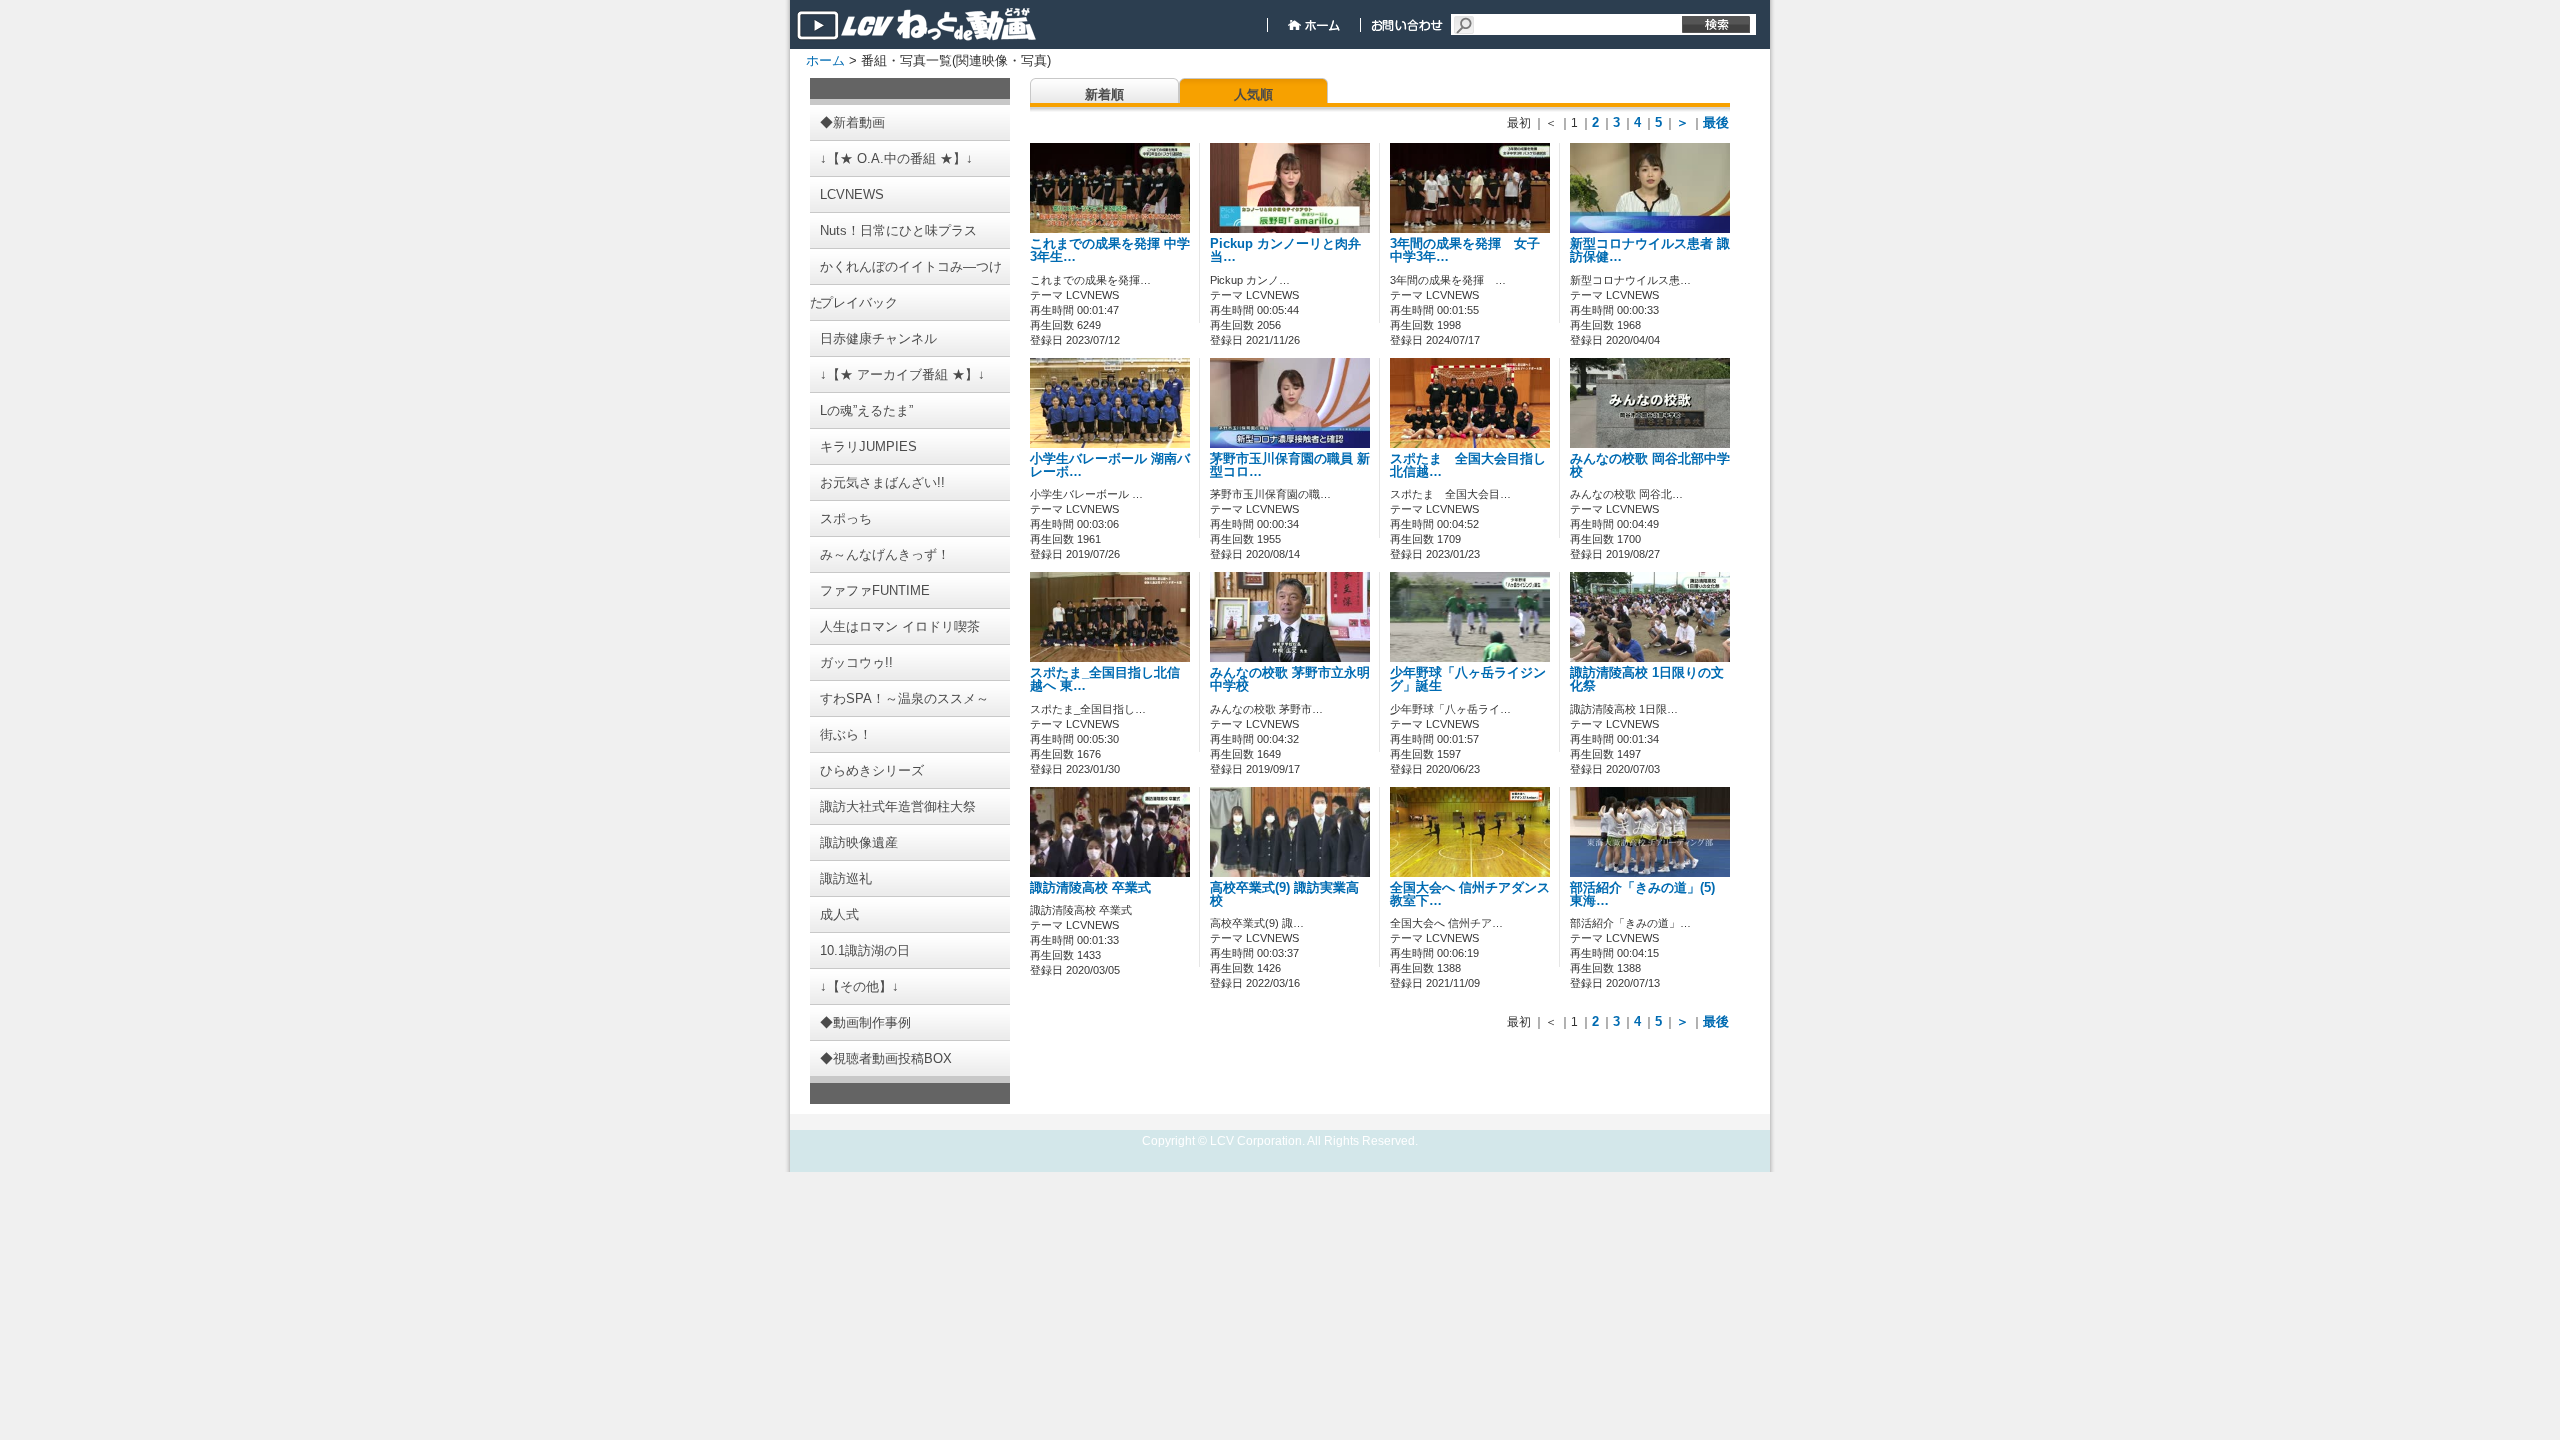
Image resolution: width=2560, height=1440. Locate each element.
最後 (1716, 122)
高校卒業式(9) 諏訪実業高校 (1284, 894)
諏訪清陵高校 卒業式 (1090, 888)
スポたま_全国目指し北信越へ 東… (1105, 679)
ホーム (825, 60)
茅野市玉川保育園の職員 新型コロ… (1290, 465)
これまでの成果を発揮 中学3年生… (1110, 250)
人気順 (1253, 94)
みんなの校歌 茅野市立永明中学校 (1290, 679)
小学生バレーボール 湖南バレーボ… (1110, 465)
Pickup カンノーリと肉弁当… (1285, 250)
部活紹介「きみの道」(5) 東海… (1642, 894)
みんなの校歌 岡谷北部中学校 (1650, 465)
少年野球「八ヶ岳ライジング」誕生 (1468, 679)
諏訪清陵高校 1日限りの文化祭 (1647, 679)
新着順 (1104, 94)
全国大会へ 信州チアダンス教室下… (1470, 894)
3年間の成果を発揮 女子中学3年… (1465, 250)
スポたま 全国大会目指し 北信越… (1474, 465)
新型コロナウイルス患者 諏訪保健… (1650, 250)
